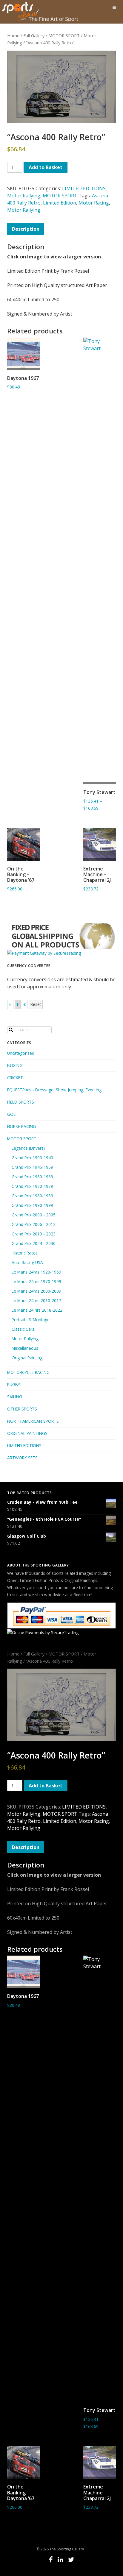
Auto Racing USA (27, 1262)
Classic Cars (23, 1329)
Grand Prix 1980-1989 (32, 1196)
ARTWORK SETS (22, 1458)
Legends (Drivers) (28, 1148)
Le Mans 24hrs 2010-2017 (36, 1301)
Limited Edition (60, 203)
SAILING (15, 1397)
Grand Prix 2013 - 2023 (34, 1234)
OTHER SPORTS (22, 1409)
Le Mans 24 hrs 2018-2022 (37, 1310)
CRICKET (15, 1078)
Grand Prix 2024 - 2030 (34, 1243)
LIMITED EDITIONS (84, 188)
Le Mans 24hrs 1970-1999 (36, 1281)
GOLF (12, 1114)
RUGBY (14, 1384)
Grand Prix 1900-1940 (32, 1158)
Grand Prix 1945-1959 (32, 1167)
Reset (36, 1004)
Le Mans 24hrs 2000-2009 (36, 1291)
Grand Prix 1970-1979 (32, 1186)
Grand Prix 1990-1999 (32, 1205)
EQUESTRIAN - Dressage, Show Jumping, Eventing (54, 1090)
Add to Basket (46, 167)
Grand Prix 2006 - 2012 (34, 1224)
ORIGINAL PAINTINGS (27, 1433)
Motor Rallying (24, 196)
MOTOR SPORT (64, 35)
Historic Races (25, 1253)
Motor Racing (94, 203)
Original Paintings (28, 1358)
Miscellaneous (25, 1348)
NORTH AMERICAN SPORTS (33, 1421)
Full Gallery (34, 35)
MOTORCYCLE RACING (28, 1372)
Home (13, 35)
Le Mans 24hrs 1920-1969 (36, 1272)
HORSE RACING (21, 1126)
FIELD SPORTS (21, 1102)
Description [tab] (26, 229)
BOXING (15, 1065)
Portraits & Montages (32, 1320)
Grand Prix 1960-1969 (32, 1177)
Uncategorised (21, 1053)
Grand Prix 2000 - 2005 (34, 1215)
